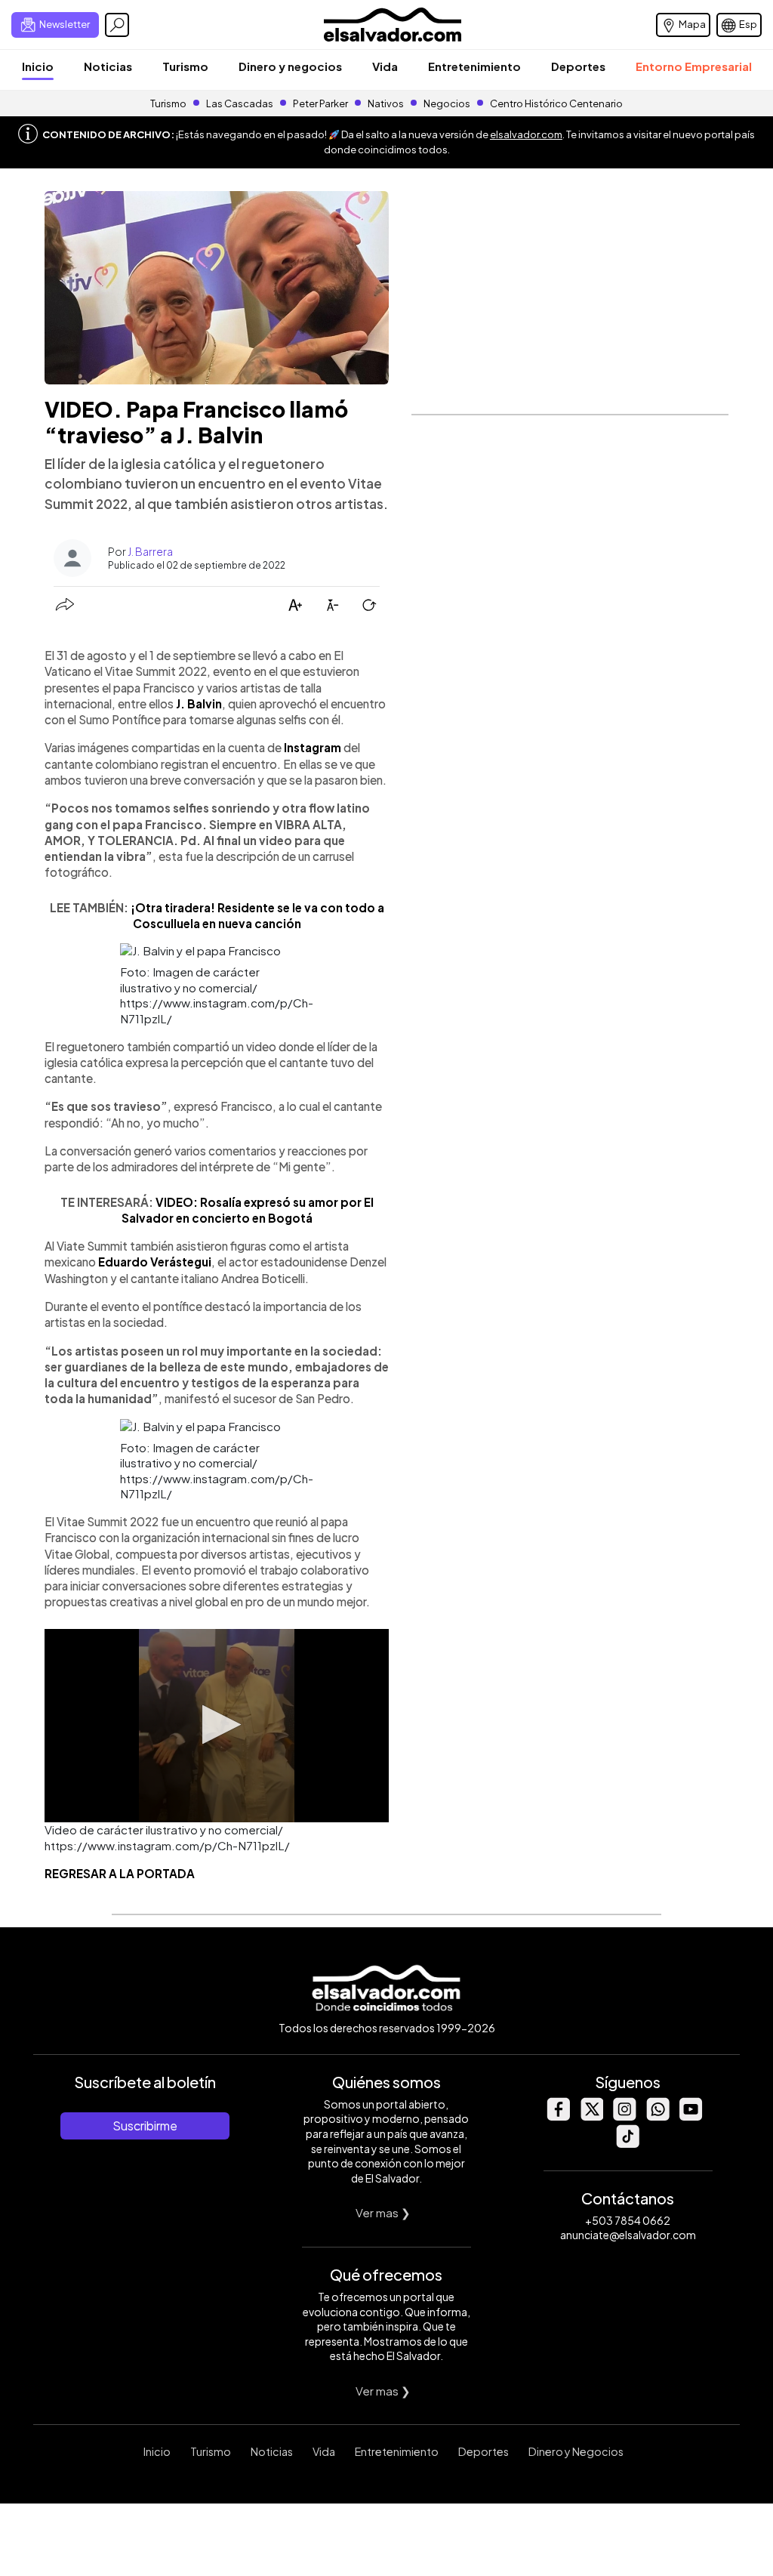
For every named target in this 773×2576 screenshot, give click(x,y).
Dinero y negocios (290, 66)
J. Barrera (150, 551)
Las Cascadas (240, 103)
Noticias (108, 66)
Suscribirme (145, 2126)
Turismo (185, 66)
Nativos (386, 103)
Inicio (38, 66)
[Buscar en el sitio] (117, 25)
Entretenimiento (474, 66)
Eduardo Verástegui (155, 1262)
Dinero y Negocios (576, 2451)
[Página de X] (591, 2116)
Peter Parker (321, 103)
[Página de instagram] (624, 2116)
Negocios (447, 103)
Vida (385, 66)
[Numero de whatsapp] (658, 2116)
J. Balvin (199, 703)
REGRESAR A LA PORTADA (120, 1873)
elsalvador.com (526, 134)
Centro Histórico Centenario (556, 103)
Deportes (578, 66)
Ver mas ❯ (383, 2212)
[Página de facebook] (558, 2116)
